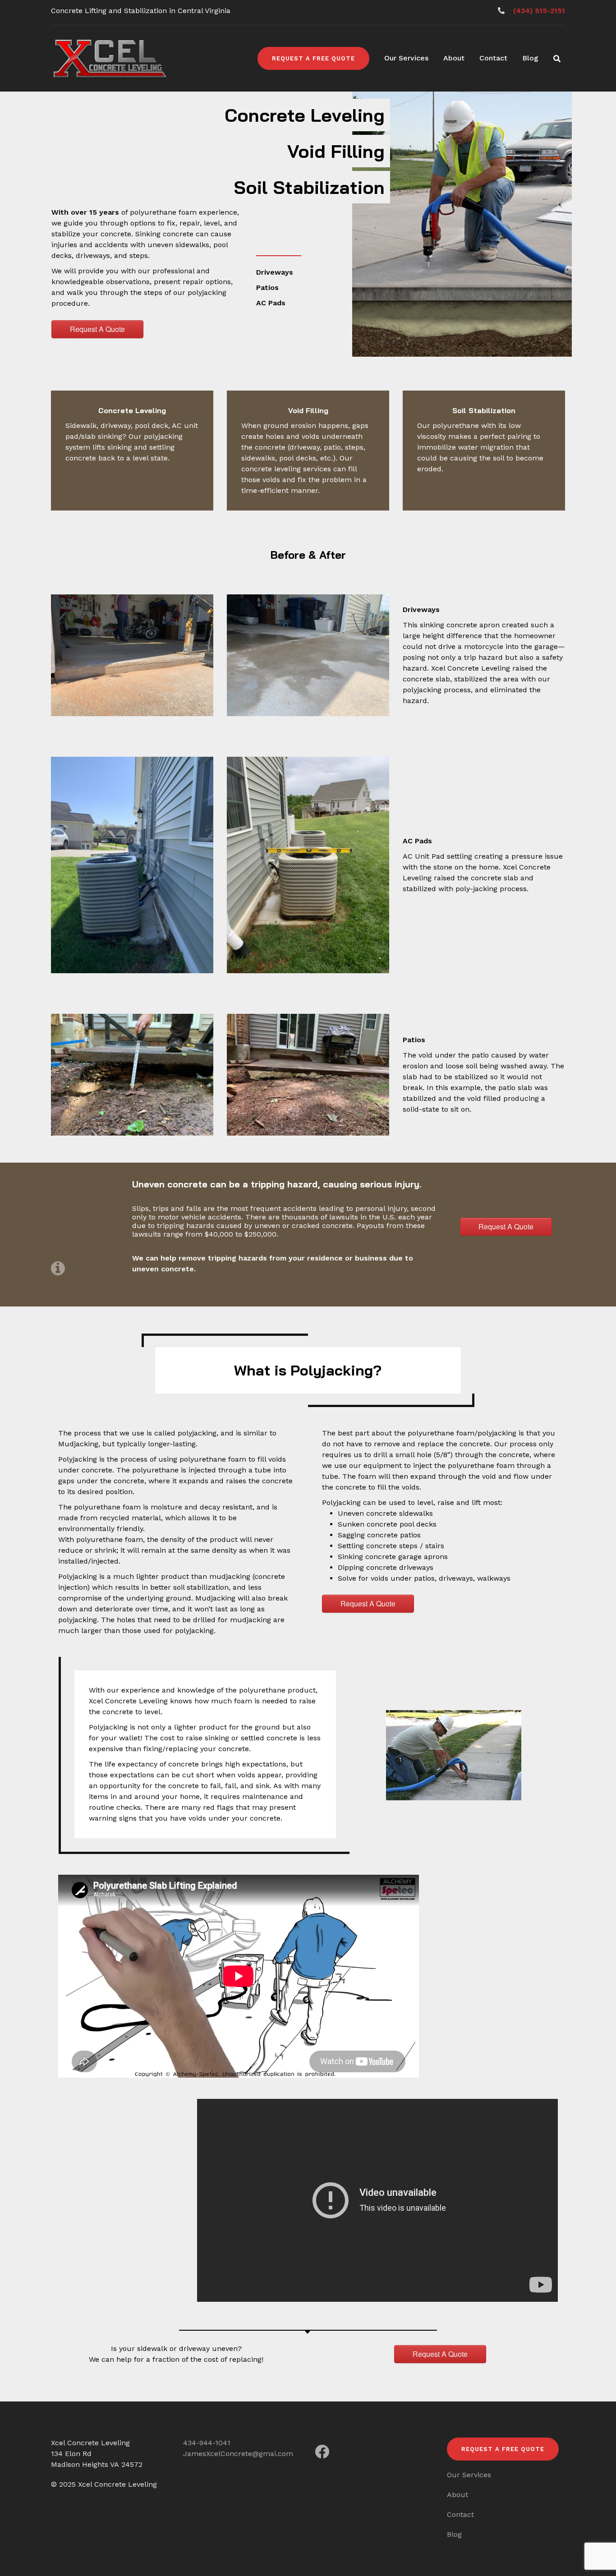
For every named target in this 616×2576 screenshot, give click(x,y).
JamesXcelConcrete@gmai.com (238, 2454)
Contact (493, 58)
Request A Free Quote (313, 58)
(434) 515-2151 (539, 11)
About (454, 58)
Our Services (406, 58)
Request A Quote (97, 329)
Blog (530, 58)
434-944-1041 (207, 2443)
